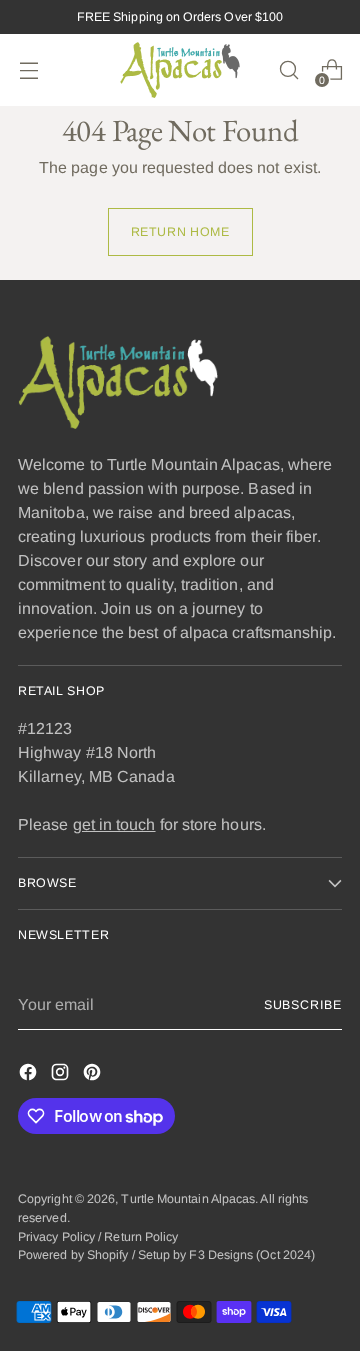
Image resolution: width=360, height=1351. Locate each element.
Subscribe (303, 1005)
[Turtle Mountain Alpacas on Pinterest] (94, 1075)
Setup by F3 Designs (196, 1255)
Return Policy (141, 1237)
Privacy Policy (56, 1237)
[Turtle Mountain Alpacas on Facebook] (30, 1075)
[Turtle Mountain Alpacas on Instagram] (62, 1075)
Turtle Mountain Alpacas (188, 1199)
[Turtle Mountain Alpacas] (180, 70)
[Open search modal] (288, 70)
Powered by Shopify (73, 1255)
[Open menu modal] (28, 70)
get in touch (114, 824)
